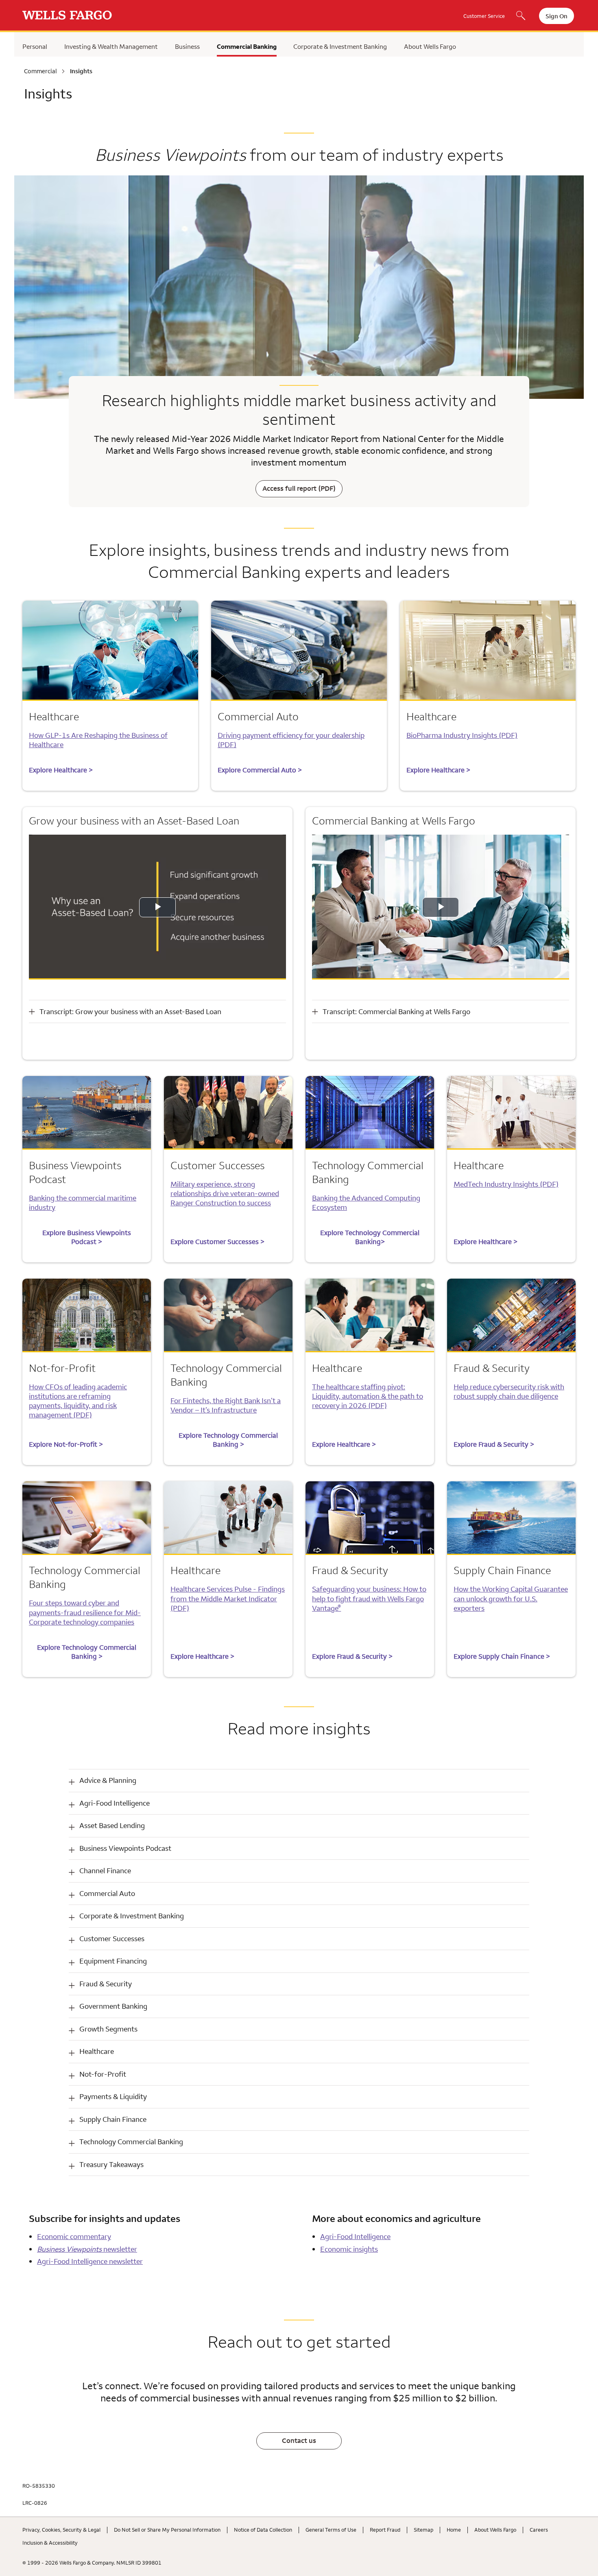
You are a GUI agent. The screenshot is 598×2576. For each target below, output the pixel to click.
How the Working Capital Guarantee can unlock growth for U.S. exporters (511, 1598)
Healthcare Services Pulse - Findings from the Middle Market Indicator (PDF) (228, 1598)
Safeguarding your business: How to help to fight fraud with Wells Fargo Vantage (369, 1598)
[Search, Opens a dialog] (521, 16)
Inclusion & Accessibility (50, 2543)
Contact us (299, 2440)
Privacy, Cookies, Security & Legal (61, 2530)
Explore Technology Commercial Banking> (370, 1237)
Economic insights (349, 2249)
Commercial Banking (247, 46)
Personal (35, 46)
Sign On (557, 16)
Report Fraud (385, 2530)
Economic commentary (74, 2236)
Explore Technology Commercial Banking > (228, 1440)
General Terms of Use (331, 2530)
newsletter (87, 2249)
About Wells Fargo (430, 46)
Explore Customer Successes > (217, 1242)
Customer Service (484, 16)
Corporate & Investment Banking (340, 46)
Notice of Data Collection (263, 2530)
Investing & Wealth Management (111, 46)
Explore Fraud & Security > (494, 1444)
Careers (539, 2530)
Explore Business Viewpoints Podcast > (87, 1237)
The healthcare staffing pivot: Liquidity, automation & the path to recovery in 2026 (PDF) (368, 1396)
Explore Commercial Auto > (260, 770)
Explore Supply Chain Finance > (502, 1656)
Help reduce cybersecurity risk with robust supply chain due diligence (509, 1391)
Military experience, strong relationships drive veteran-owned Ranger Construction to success (225, 1193)
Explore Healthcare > (61, 770)
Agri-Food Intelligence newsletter (90, 2261)
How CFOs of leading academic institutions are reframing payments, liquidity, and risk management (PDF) (78, 1401)
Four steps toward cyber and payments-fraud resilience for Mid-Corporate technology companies (85, 1612)
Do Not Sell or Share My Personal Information (167, 2530)
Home (454, 2530)
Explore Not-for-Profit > (66, 1444)
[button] (299, 1781)
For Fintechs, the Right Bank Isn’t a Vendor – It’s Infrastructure (226, 1405)
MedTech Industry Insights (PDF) (506, 1184)
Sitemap (423, 2530)
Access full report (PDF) (299, 488)
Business (187, 46)
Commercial (40, 71)
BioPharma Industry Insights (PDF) (462, 735)
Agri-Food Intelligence (355, 2236)
